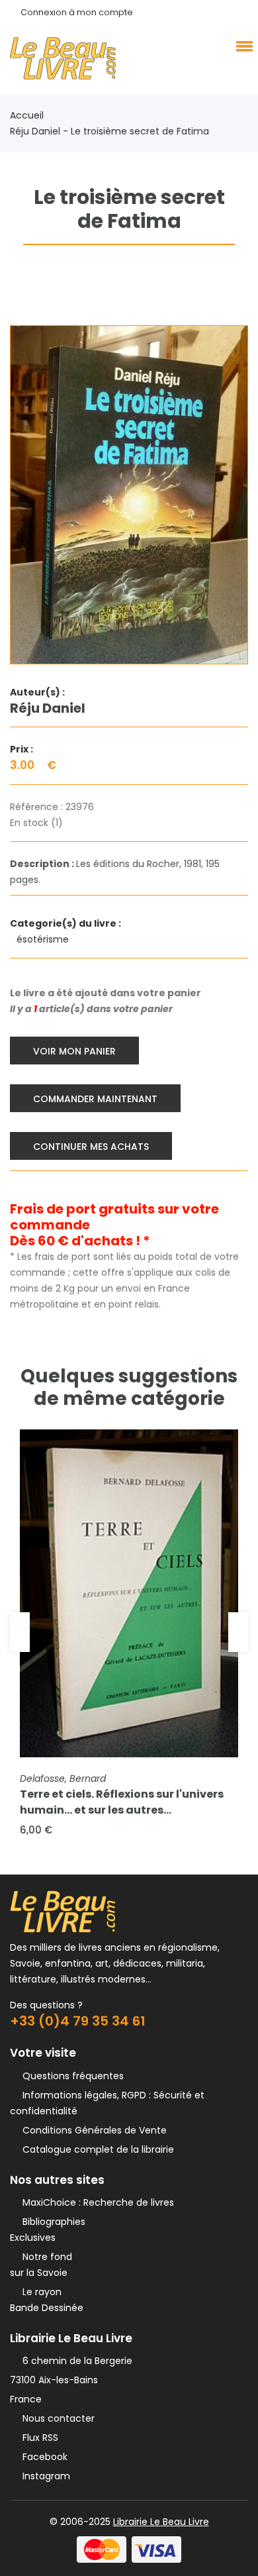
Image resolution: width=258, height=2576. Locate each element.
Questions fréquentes (70, 2076)
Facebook (42, 2457)
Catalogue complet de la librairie (96, 2149)
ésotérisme (44, 939)
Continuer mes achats (91, 1147)
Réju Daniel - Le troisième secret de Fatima (109, 131)
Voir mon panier (74, 1051)
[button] (242, 46)
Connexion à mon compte (77, 12)
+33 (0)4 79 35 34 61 (78, 2021)
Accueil (27, 115)
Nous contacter (56, 2418)
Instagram (44, 2476)
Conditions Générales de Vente (92, 2130)
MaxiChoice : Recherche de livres (96, 2202)
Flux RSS (38, 2438)
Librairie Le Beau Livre (161, 2522)
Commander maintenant (95, 1099)
